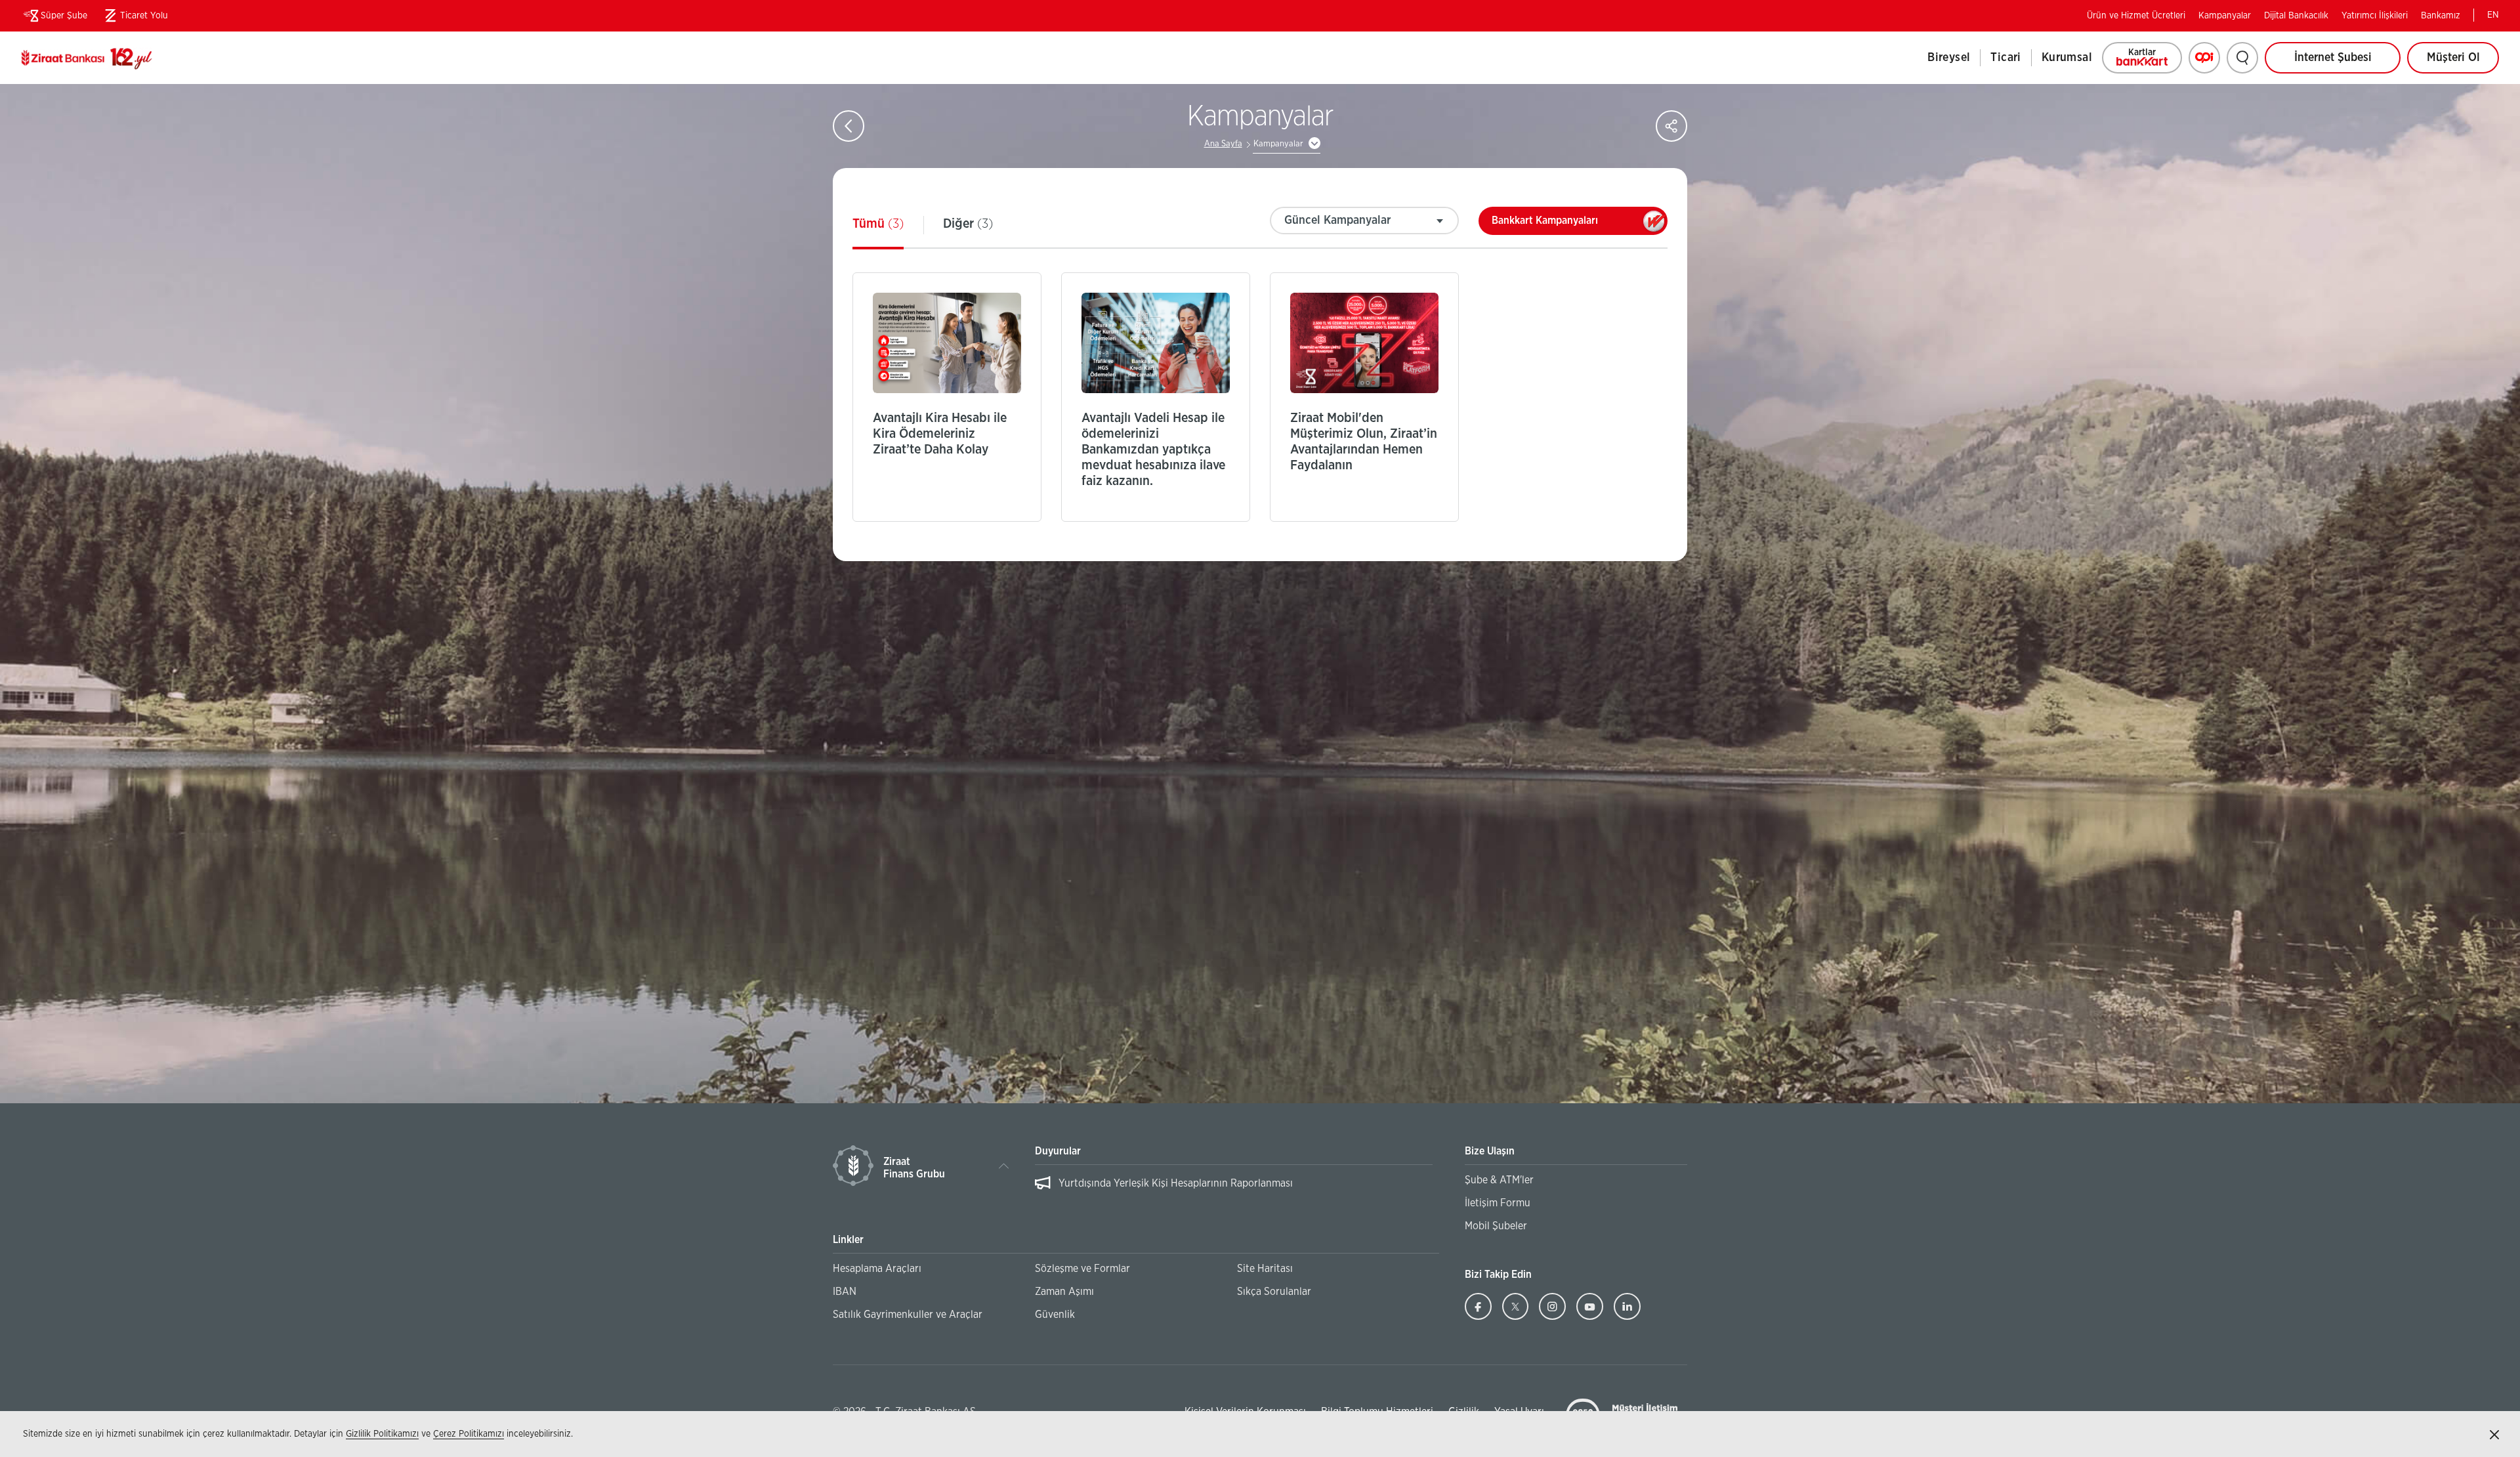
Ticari (2005, 58)
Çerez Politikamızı (469, 1434)
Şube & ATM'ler (1499, 1180)
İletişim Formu (1498, 1203)
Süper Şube (64, 16)
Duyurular (1058, 1151)
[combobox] (1364, 221)
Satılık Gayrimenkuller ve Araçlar (908, 1315)
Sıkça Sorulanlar (1274, 1292)
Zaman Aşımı (1064, 1292)
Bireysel (1949, 58)
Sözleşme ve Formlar (1082, 1269)
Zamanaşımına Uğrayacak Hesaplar (1137, 1183)
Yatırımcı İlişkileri (2375, 16)
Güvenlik (1055, 1315)
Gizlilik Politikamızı (382, 1434)
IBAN (845, 1292)
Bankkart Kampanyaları (1570, 225)
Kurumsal (2067, 58)
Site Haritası (1265, 1269)
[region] (1233, 1190)
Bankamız (2441, 16)
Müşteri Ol (2463, 63)
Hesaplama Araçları (877, 1269)
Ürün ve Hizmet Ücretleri (2136, 16)
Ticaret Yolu (134, 18)
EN (2493, 15)
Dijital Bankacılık (2296, 16)
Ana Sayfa (1223, 144)
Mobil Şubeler (1496, 1226)
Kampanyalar (2225, 16)
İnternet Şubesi (2333, 58)
